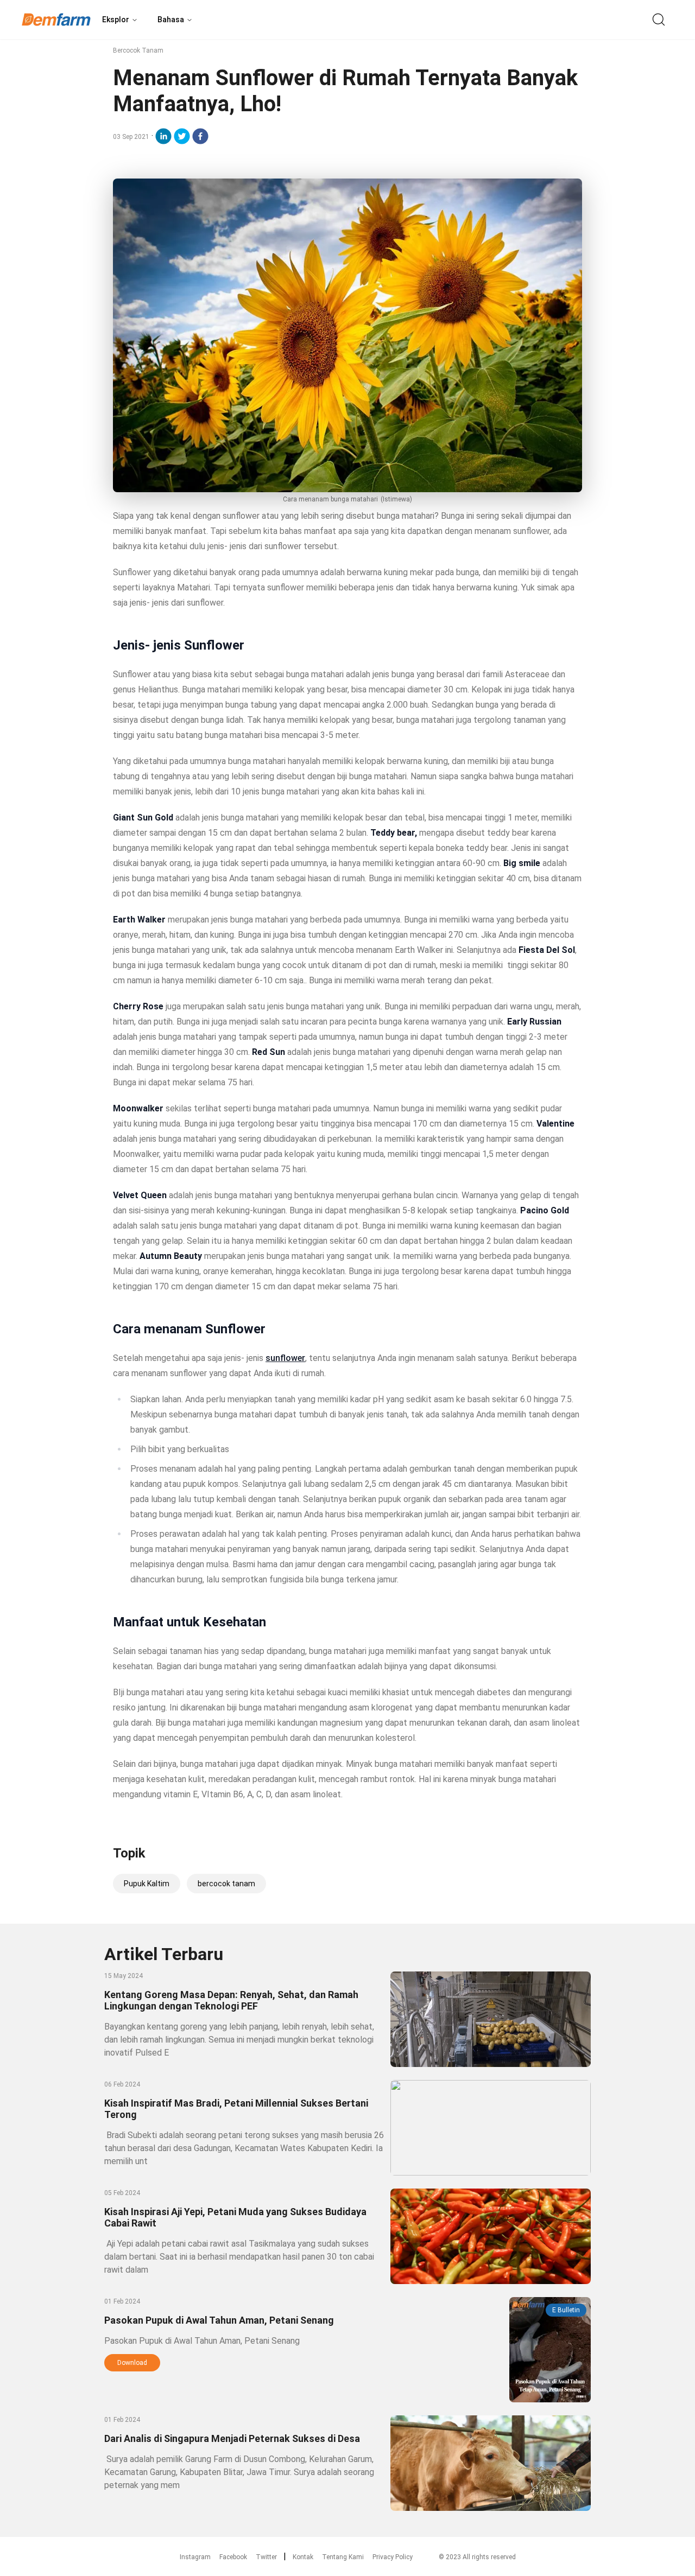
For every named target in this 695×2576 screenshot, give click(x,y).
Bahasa (171, 20)
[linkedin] (163, 136)
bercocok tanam (226, 1884)
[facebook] (200, 136)
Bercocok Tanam (138, 50)
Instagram (195, 2557)
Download (132, 2363)
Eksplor (116, 20)
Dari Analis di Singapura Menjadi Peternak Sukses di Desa (232, 2438)
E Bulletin (566, 2310)
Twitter (266, 2557)
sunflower (285, 1358)
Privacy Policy (393, 2557)
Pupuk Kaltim (147, 1884)
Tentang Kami (343, 2557)
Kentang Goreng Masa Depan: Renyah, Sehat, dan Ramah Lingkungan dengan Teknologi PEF (231, 2000)
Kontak (303, 2557)
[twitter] (182, 136)
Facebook (233, 2557)
